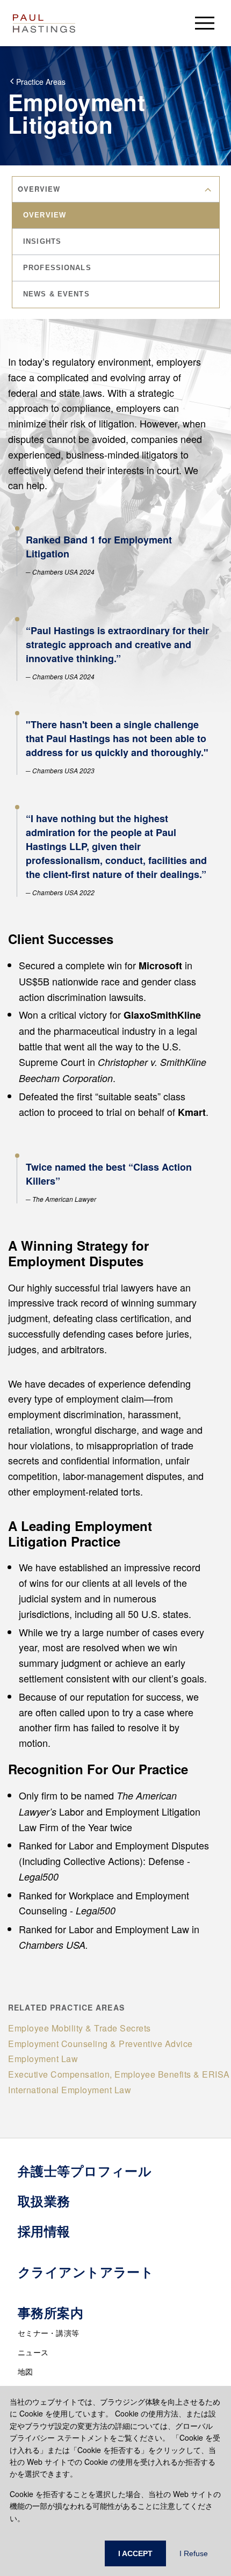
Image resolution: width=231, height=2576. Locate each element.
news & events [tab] (56, 294)
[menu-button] (205, 23)
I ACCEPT (135, 2553)
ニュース (33, 2352)
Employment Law (43, 2059)
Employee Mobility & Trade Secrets (80, 2028)
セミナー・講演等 (48, 2333)
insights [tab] (42, 241)
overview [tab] (45, 215)
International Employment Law (70, 2090)
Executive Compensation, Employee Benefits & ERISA (119, 2074)
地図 (26, 2371)
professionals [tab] (57, 268)
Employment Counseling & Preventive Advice (100, 2044)
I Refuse (194, 2553)
